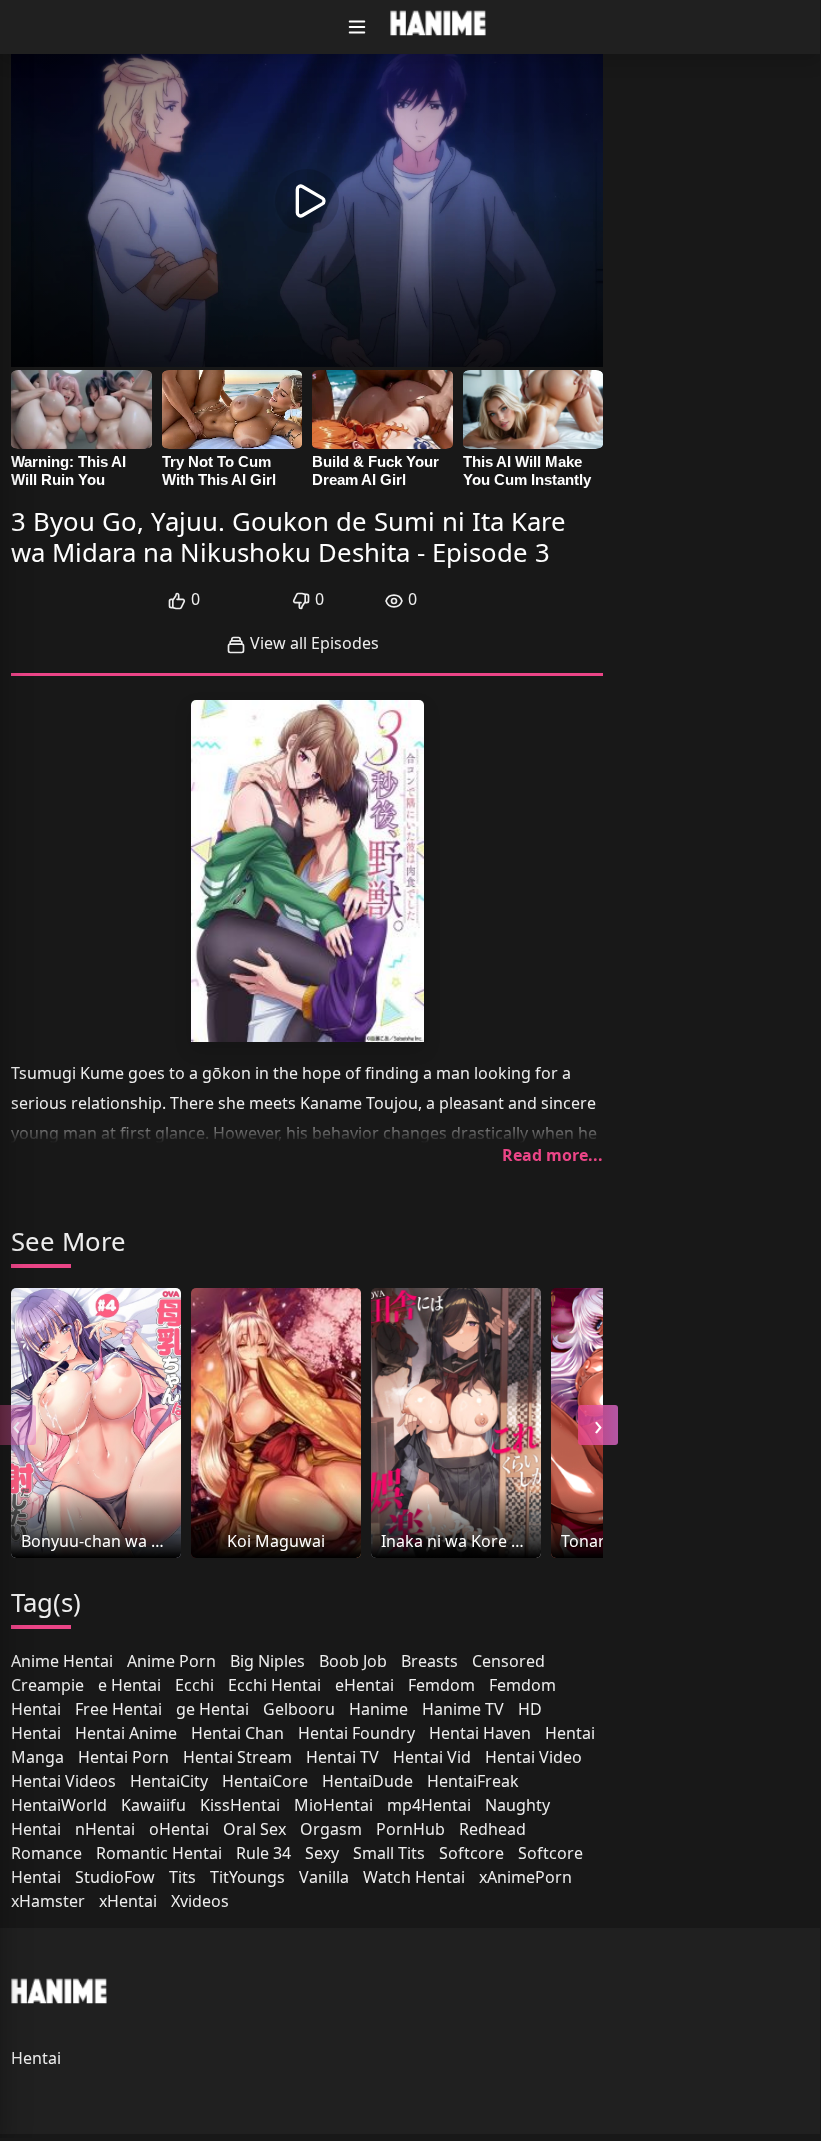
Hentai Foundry (356, 1733)
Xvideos (200, 1901)
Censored (508, 1661)
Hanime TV (463, 1709)
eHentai (364, 1685)
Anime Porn (171, 1661)
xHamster (48, 1901)
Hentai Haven (480, 1733)
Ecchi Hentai (274, 1685)
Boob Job (353, 1661)
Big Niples (267, 1661)
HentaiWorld (59, 1805)
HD (530, 1709)
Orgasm (331, 1829)
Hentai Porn (123, 1757)
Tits (182, 1877)
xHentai (128, 1901)
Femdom (441, 1685)
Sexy (322, 1853)
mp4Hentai (429, 1805)
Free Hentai (118, 1709)
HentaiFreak (473, 1781)
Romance (46, 1853)
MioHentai (333, 1805)
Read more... (552, 1155)
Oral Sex (254, 1829)
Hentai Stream (237, 1757)
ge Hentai (212, 1709)
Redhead (492, 1829)
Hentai (36, 1733)
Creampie (47, 1685)
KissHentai (240, 1805)
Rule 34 (263, 1853)
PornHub (410, 1829)
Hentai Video (533, 1757)
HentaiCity (169, 1781)
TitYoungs (247, 1877)
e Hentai (129, 1685)
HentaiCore (265, 1781)
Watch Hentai (414, 1877)
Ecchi (194, 1685)
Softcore (471, 1853)
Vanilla (324, 1877)
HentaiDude (367, 1781)
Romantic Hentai (159, 1853)
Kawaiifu (153, 1805)
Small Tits (389, 1853)
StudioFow (115, 1877)
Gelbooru (299, 1709)
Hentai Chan (237, 1733)
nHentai (105, 1829)
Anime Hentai (62, 1661)
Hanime (378, 1709)
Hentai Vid (432, 1757)
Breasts (429, 1661)
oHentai (179, 1829)
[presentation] (598, 1425)
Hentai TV (342, 1757)
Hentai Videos (63, 1781)
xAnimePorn (525, 1877)
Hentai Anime (126, 1733)
